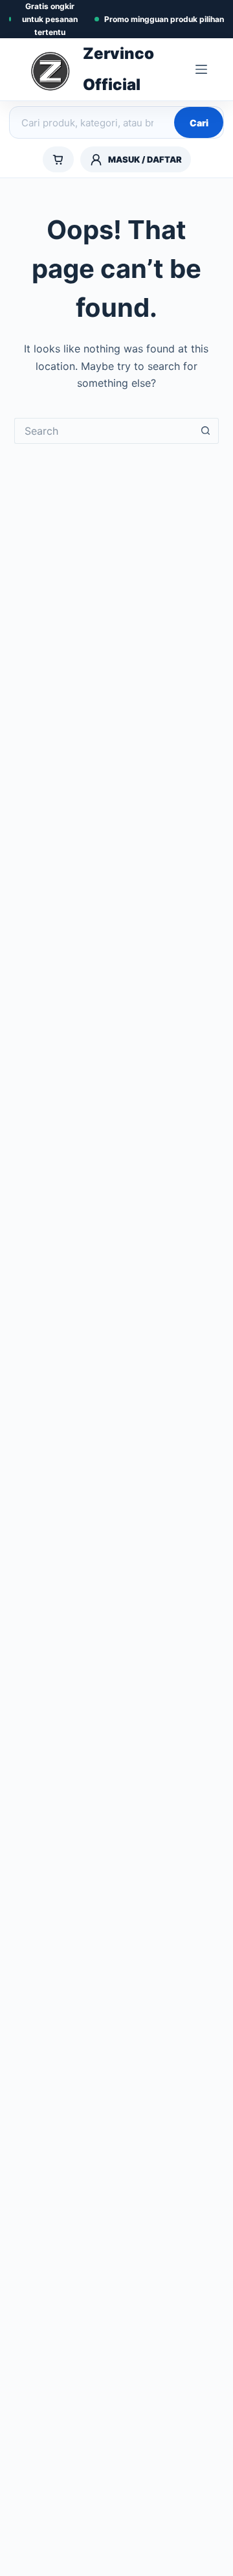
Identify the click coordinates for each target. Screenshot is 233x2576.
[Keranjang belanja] (58, 159)
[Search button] (206, 431)
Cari (199, 123)
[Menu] (201, 69)
